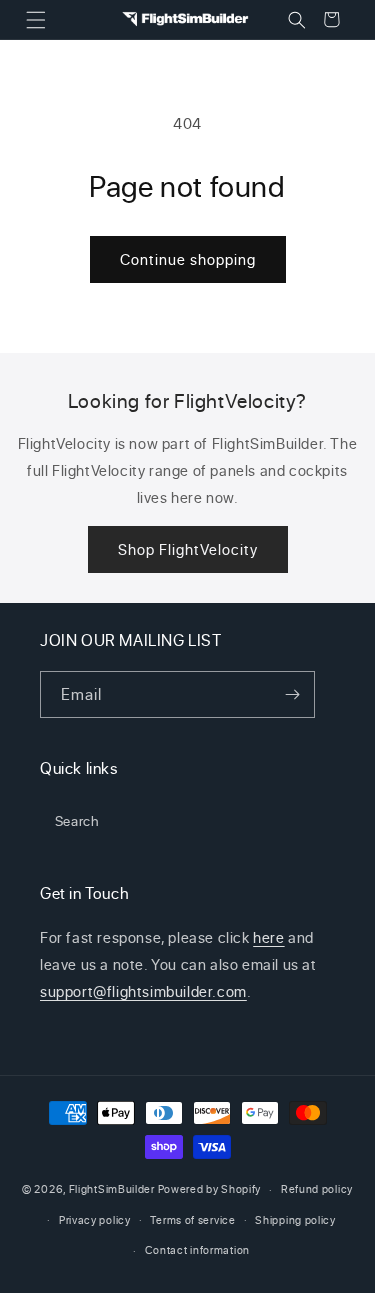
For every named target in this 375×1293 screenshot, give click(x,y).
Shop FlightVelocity (188, 549)
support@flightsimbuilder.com (143, 991)
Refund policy (317, 1189)
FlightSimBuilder (112, 1189)
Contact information (197, 1250)
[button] (35, 19)
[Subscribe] (292, 694)
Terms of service (192, 1220)
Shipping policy (295, 1220)
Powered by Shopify (210, 1189)
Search (77, 820)
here (268, 937)
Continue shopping (188, 259)
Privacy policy (95, 1220)
